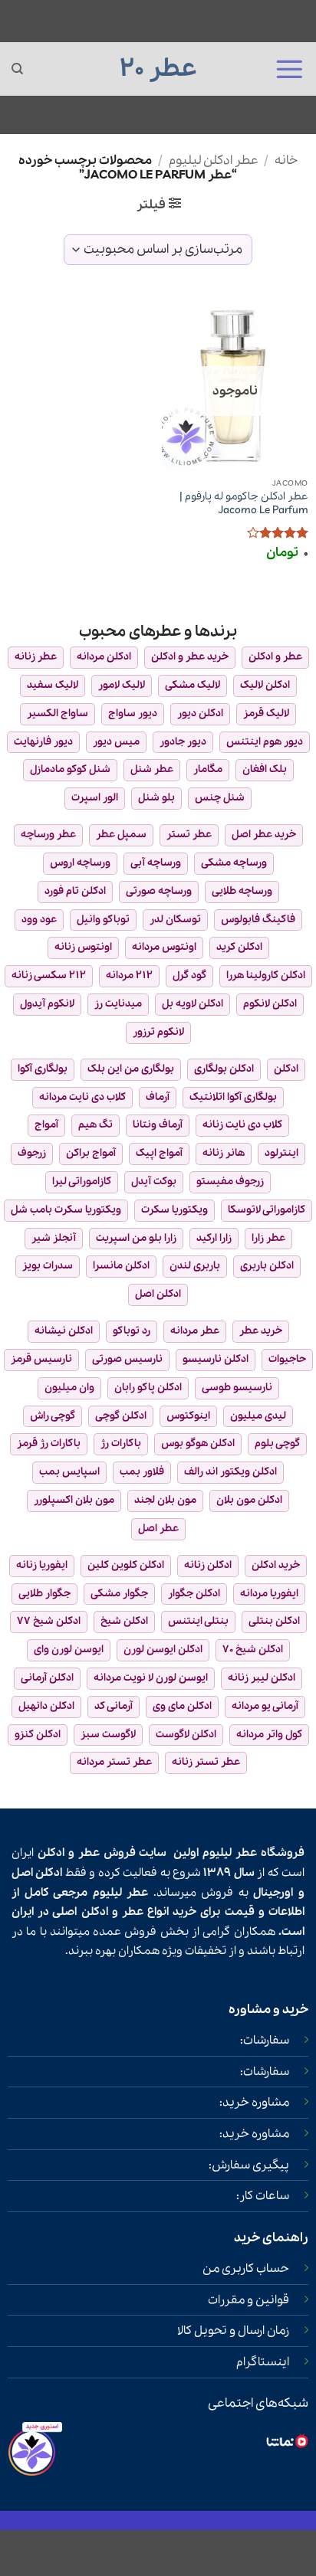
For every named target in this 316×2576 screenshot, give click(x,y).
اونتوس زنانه (83, 947)
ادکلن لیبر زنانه (262, 1678)
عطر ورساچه (48, 835)
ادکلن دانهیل (46, 1706)
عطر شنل (152, 769)
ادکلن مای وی (182, 1706)
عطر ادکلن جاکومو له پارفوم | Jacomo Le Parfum (244, 504)
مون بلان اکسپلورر (74, 1500)
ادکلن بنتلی (274, 1621)
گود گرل (189, 975)
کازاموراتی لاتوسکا (267, 1210)
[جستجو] (17, 69)
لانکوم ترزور (158, 1032)
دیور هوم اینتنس (265, 742)
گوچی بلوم (277, 1443)
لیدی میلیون (258, 1416)
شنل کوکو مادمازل (70, 769)
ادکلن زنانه (208, 1565)
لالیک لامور (122, 685)
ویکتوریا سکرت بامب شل (66, 1210)
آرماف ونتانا (158, 1125)
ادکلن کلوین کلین (126, 1565)
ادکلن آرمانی (47, 1678)
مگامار (208, 769)
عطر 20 (158, 69)
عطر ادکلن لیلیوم (214, 160)
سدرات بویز (48, 1266)
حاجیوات (287, 1359)
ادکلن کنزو (38, 1735)
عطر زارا (268, 1238)
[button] (289, 69)
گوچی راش (53, 1416)
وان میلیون (69, 1388)
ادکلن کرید (239, 947)
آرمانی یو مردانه (265, 1706)
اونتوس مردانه (164, 947)
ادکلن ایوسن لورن (163, 1650)
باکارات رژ (121, 1443)
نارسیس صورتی (127, 1359)
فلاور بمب (142, 1472)
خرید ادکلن (276, 1565)
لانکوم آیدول (47, 1004)
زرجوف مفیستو (230, 1182)
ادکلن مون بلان (249, 1500)
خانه (286, 160)
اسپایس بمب (69, 1472)
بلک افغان (265, 769)
